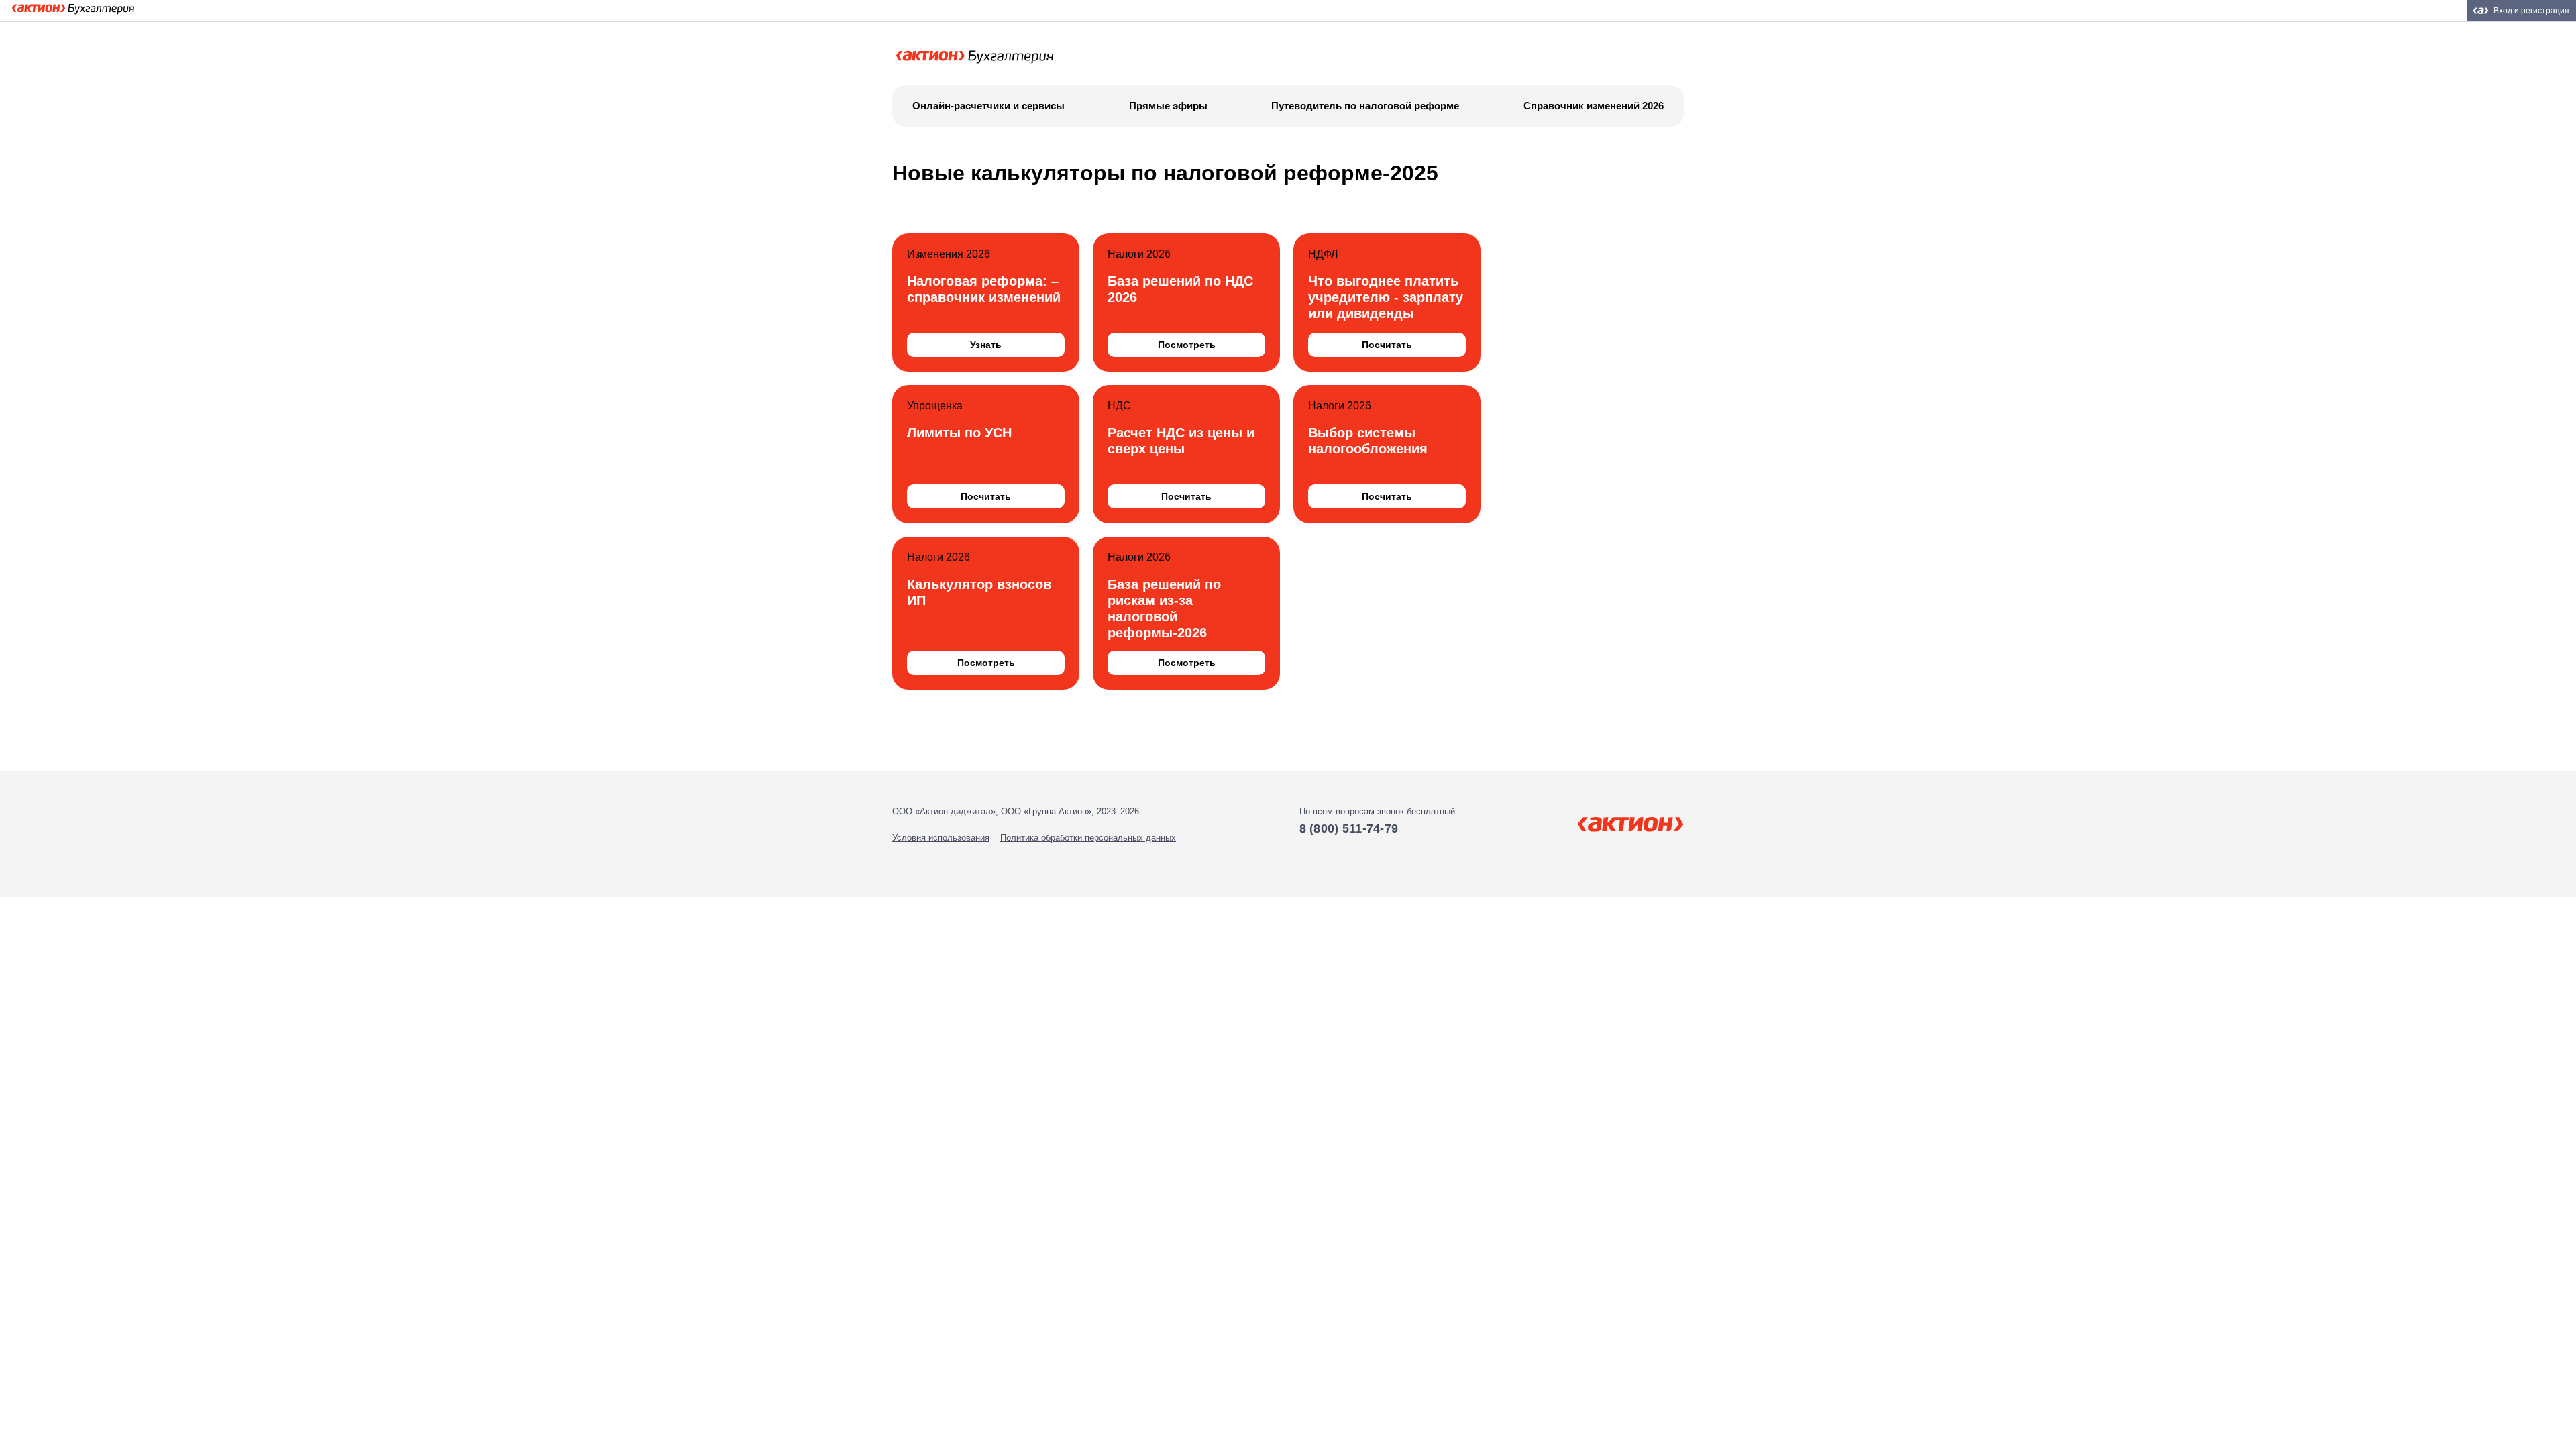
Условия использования (941, 838)
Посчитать (1387, 345)
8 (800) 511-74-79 (1349, 828)
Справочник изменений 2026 (1594, 106)
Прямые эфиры (1168, 106)
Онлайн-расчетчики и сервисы (988, 106)
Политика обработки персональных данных (1088, 838)
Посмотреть (1187, 345)
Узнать (986, 345)
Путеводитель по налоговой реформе (1365, 106)
